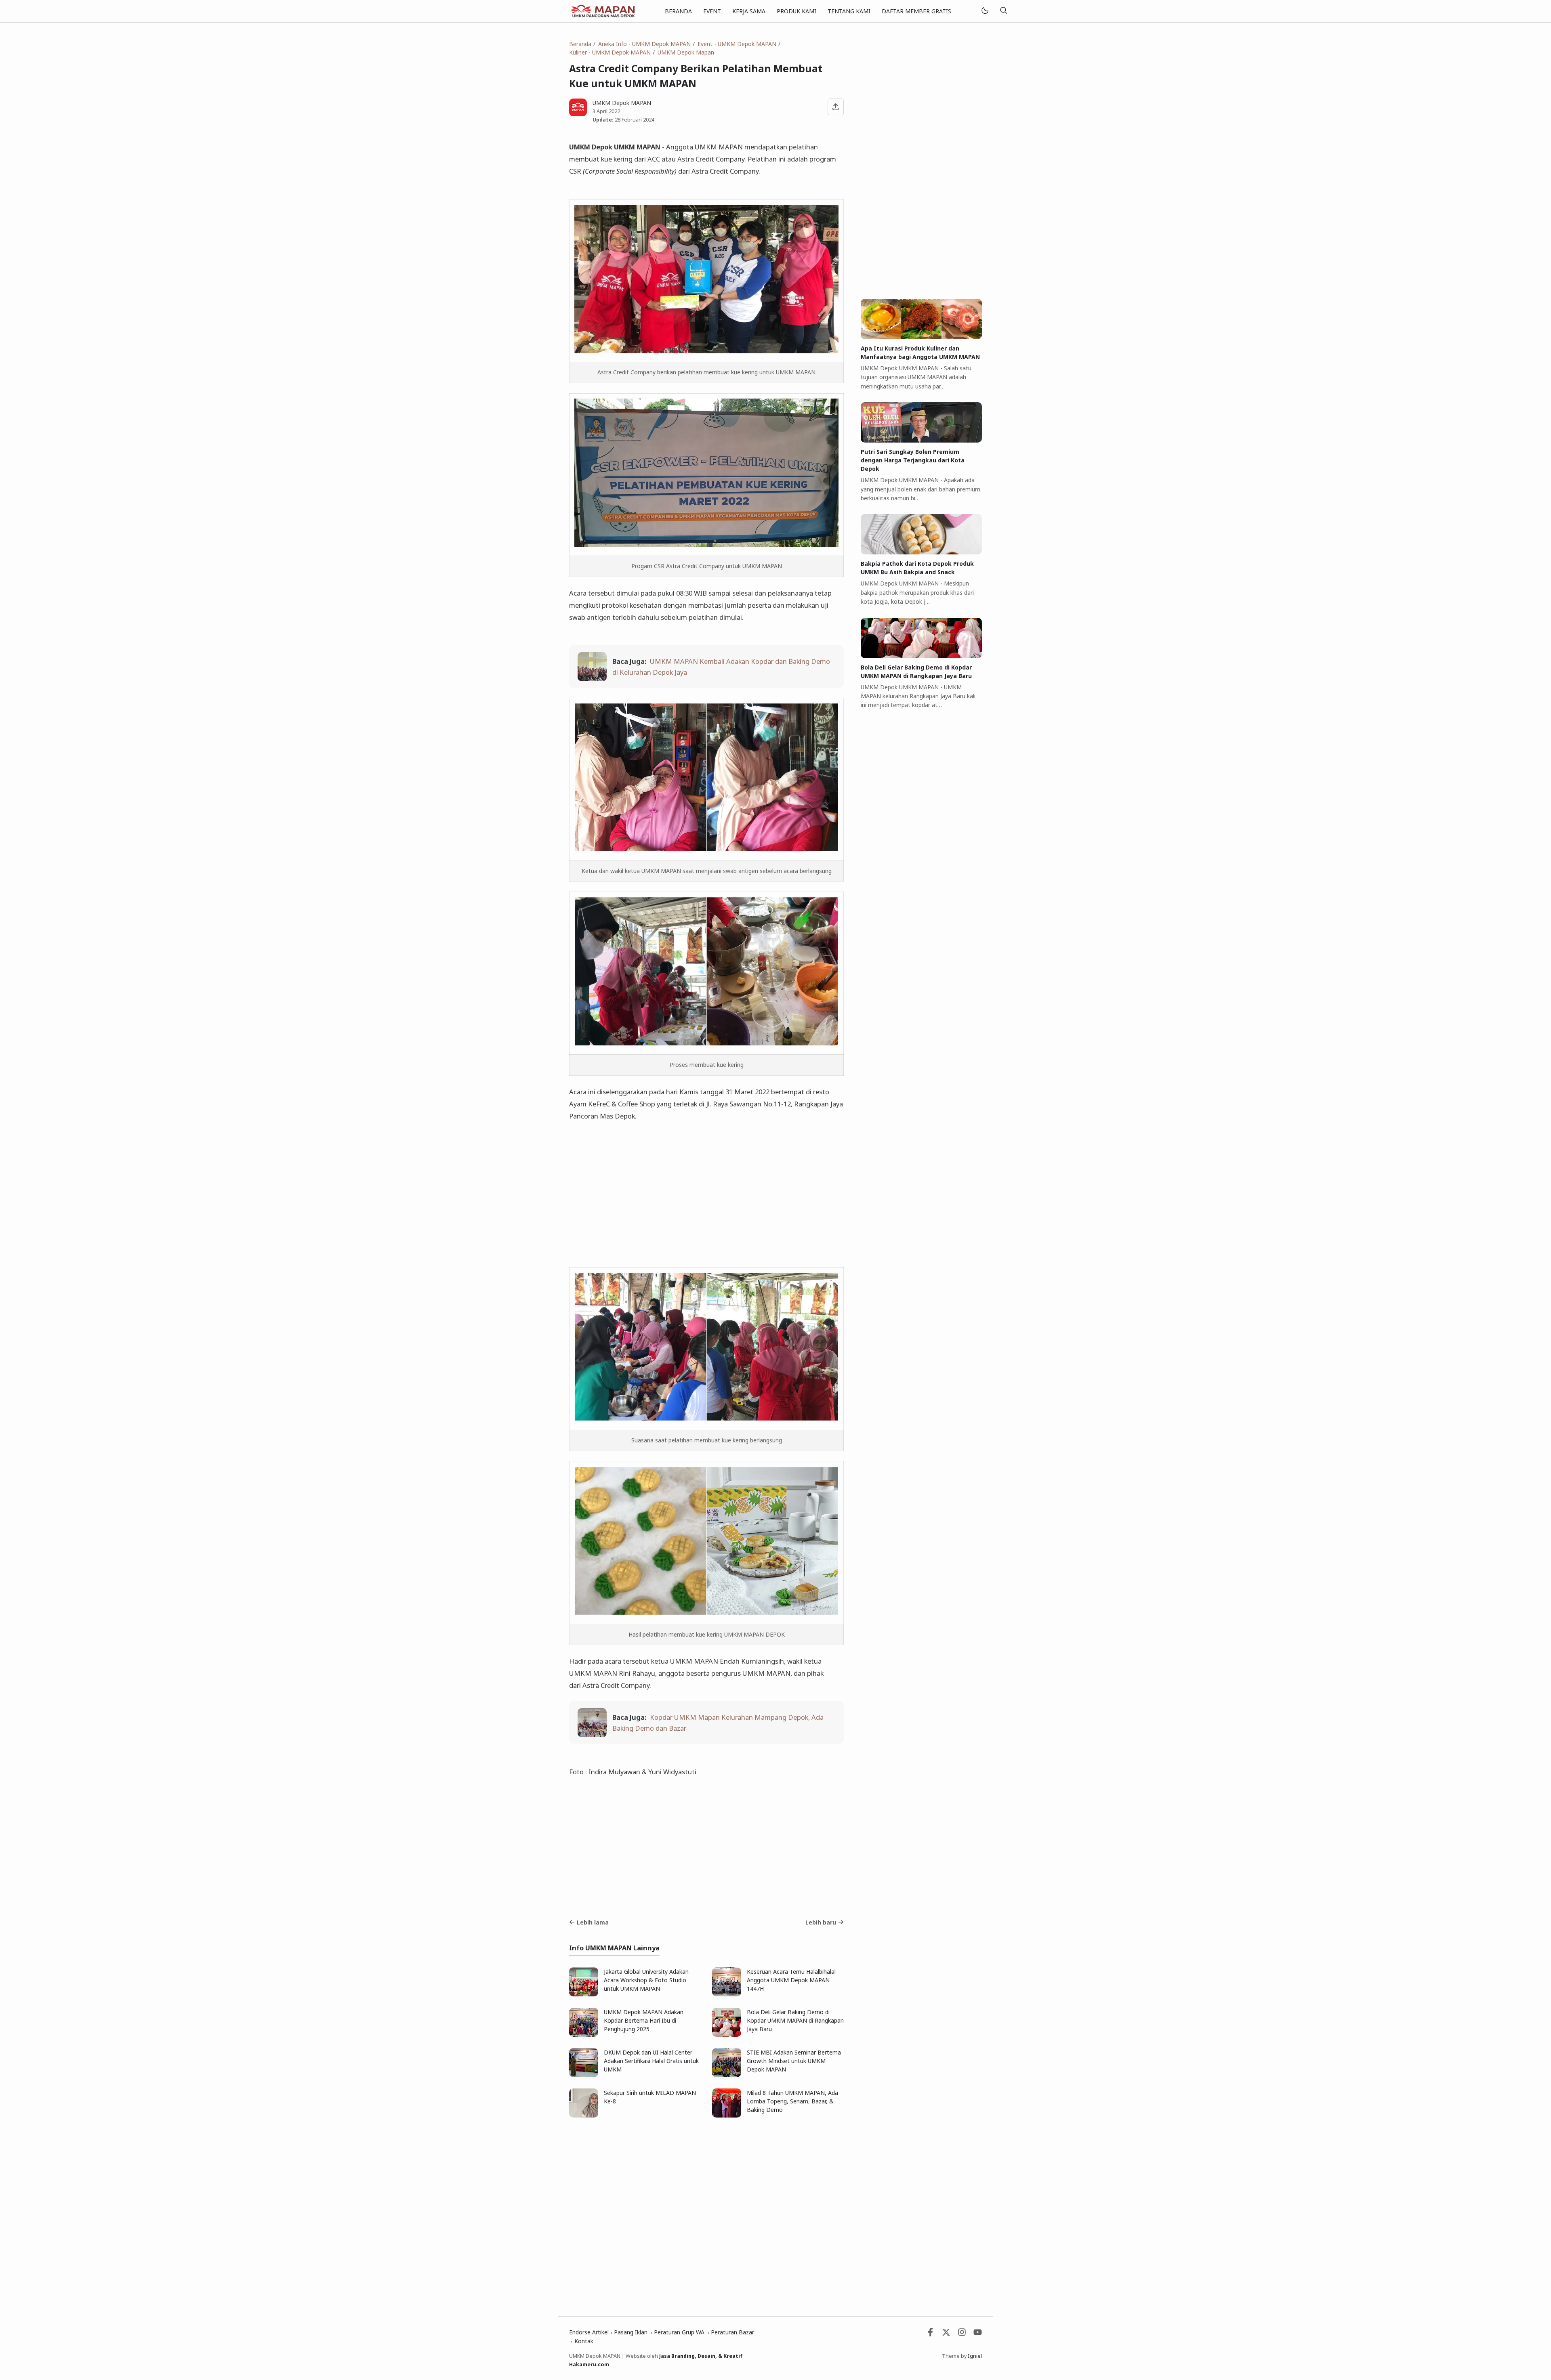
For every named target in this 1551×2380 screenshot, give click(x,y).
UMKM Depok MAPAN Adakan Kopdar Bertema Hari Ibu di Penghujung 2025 (644, 2020)
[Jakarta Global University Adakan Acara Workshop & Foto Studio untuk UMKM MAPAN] (584, 1994)
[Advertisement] (706, 1200)
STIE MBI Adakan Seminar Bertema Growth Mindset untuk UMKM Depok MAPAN (794, 2061)
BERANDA (678, 11)
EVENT (712, 11)
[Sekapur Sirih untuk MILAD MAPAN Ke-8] (584, 2115)
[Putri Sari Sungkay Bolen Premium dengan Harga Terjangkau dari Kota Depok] (921, 440)
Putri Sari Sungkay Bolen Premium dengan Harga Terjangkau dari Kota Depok (913, 460)
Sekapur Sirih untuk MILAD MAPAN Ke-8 (650, 2097)
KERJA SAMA (749, 11)
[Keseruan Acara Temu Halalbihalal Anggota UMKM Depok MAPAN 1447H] (727, 1994)
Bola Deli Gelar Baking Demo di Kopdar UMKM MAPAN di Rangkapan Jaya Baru (795, 2020)
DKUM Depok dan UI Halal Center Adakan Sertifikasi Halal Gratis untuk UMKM (651, 2061)
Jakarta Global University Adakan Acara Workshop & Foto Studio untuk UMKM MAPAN (646, 1980)
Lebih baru (821, 1922)
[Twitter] (946, 2334)
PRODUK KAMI (797, 11)
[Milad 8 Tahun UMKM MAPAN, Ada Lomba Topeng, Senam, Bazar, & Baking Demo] (727, 2115)
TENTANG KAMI (849, 11)
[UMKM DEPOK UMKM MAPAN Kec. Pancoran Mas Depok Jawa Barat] (603, 10)
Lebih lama (593, 1922)
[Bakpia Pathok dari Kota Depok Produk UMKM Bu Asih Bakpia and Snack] (921, 552)
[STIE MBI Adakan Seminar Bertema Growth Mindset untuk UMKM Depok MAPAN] (727, 2075)
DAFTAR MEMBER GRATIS (916, 11)
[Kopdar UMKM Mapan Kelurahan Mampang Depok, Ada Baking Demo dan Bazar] (592, 1735)
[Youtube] (978, 2334)
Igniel (975, 2356)
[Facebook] (930, 2334)
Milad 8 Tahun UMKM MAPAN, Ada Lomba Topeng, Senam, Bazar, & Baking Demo (792, 2101)
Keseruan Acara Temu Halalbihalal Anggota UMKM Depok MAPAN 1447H (791, 1980)
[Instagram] (962, 2334)
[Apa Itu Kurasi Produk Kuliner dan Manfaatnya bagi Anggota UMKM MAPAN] (921, 337)
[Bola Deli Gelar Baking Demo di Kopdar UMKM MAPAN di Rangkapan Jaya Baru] (727, 2035)
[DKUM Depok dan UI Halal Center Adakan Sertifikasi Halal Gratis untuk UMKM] (584, 2075)
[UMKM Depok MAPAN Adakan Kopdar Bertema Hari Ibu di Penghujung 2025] (584, 2035)
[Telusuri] (1004, 11)
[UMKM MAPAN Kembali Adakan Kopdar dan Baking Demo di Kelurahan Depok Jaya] (592, 679)
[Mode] (985, 11)
